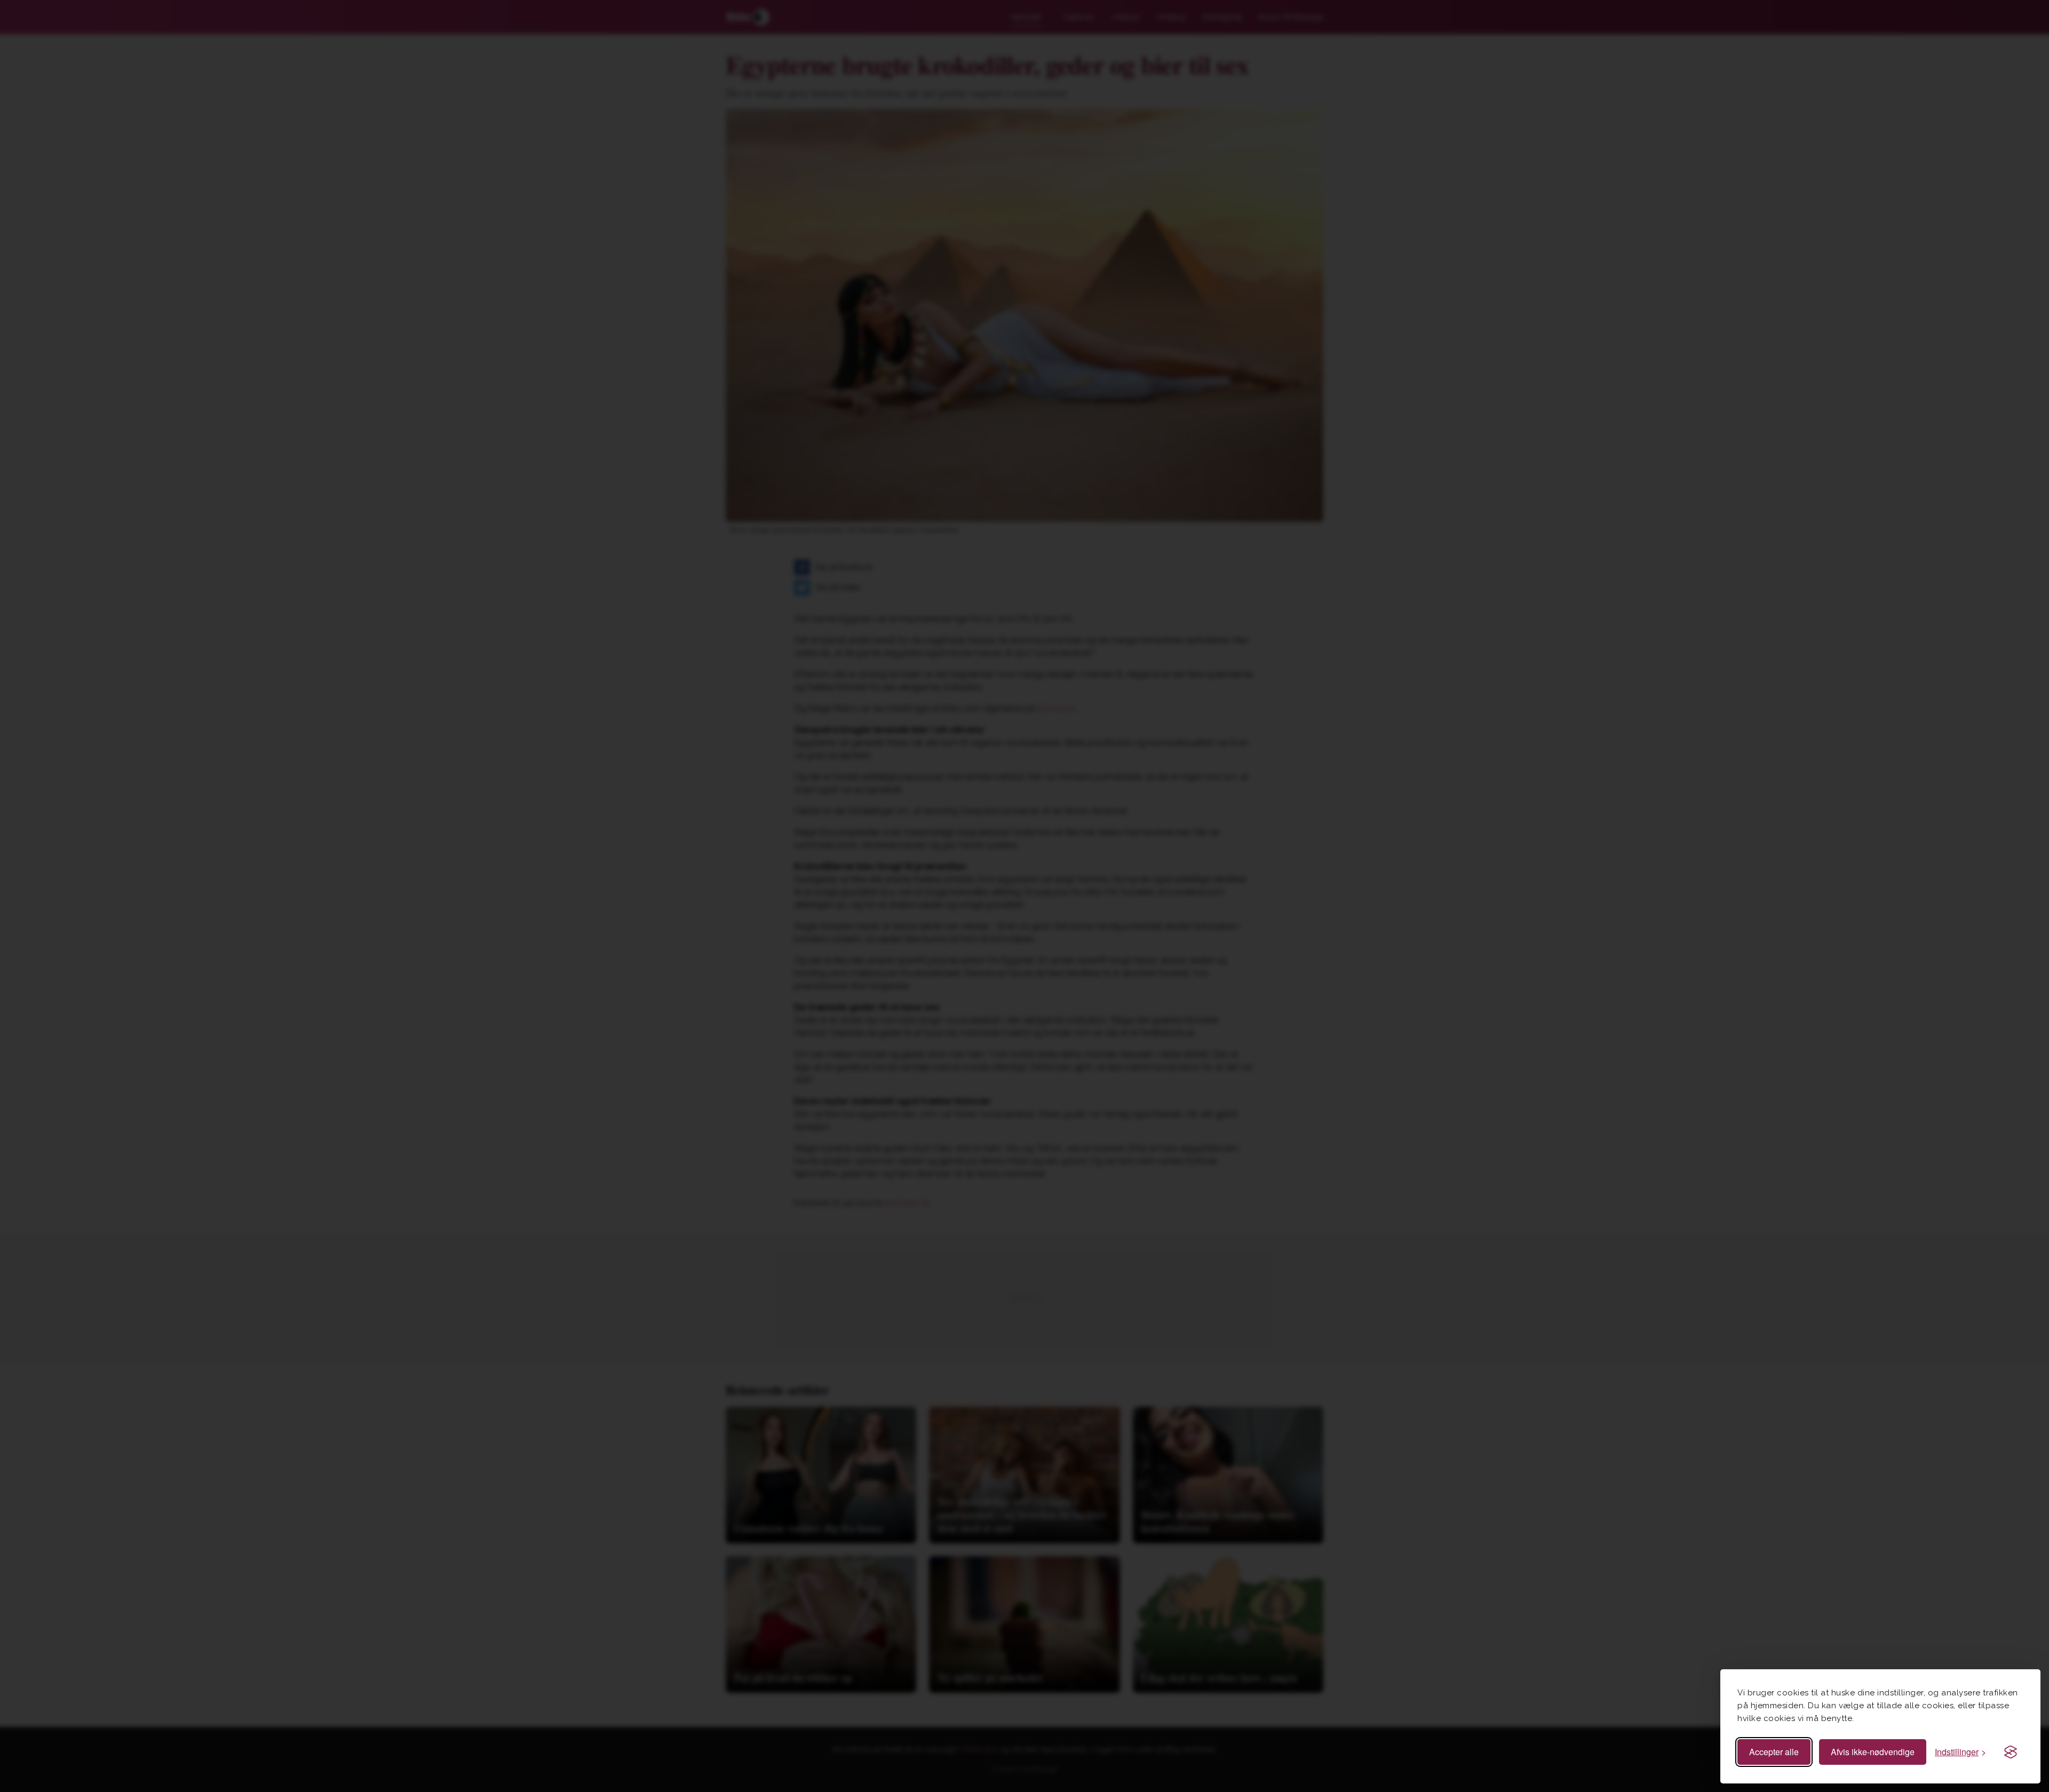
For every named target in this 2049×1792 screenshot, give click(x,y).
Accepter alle (1774, 1752)
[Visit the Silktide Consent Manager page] (2011, 1752)
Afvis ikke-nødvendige (1873, 1752)
